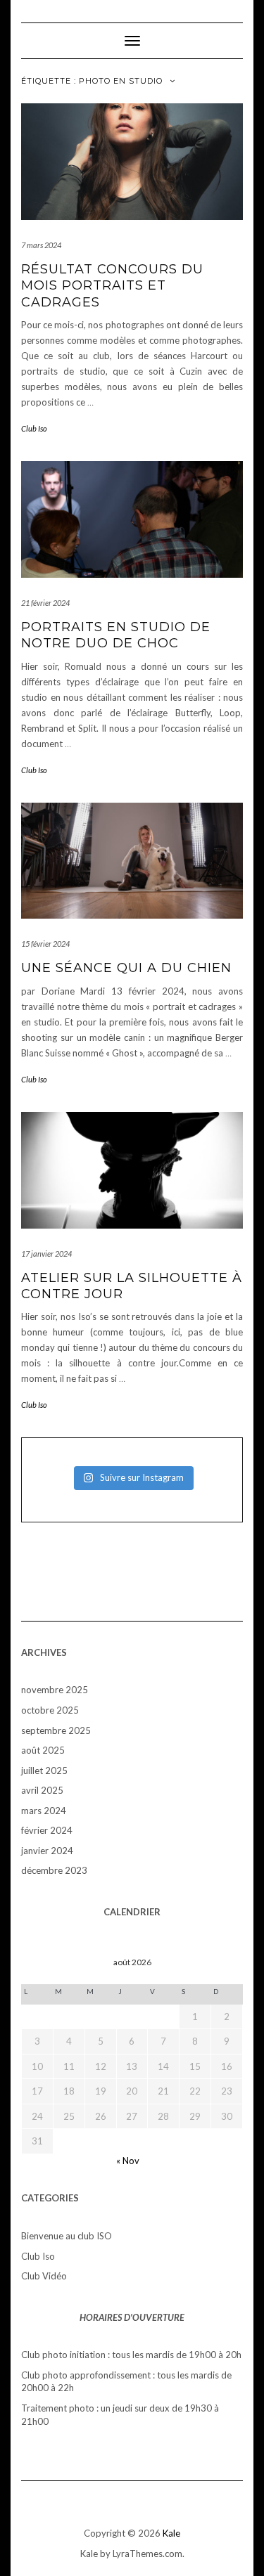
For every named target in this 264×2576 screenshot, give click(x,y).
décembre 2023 (54, 1870)
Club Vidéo (44, 2276)
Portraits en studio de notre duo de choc (116, 635)
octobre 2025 (50, 1710)
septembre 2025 (56, 1730)
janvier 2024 (47, 1851)
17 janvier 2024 (46, 1254)
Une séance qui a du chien (126, 968)
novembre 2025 (55, 1690)
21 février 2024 (45, 603)
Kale (171, 2533)
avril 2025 (42, 1790)
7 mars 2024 (41, 245)
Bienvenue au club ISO (67, 2236)
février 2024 (47, 1830)
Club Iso (34, 428)
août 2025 (43, 1750)
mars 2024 (44, 1811)
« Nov (128, 2161)
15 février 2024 (45, 944)
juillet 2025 (44, 1771)
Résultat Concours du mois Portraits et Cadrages (112, 286)
